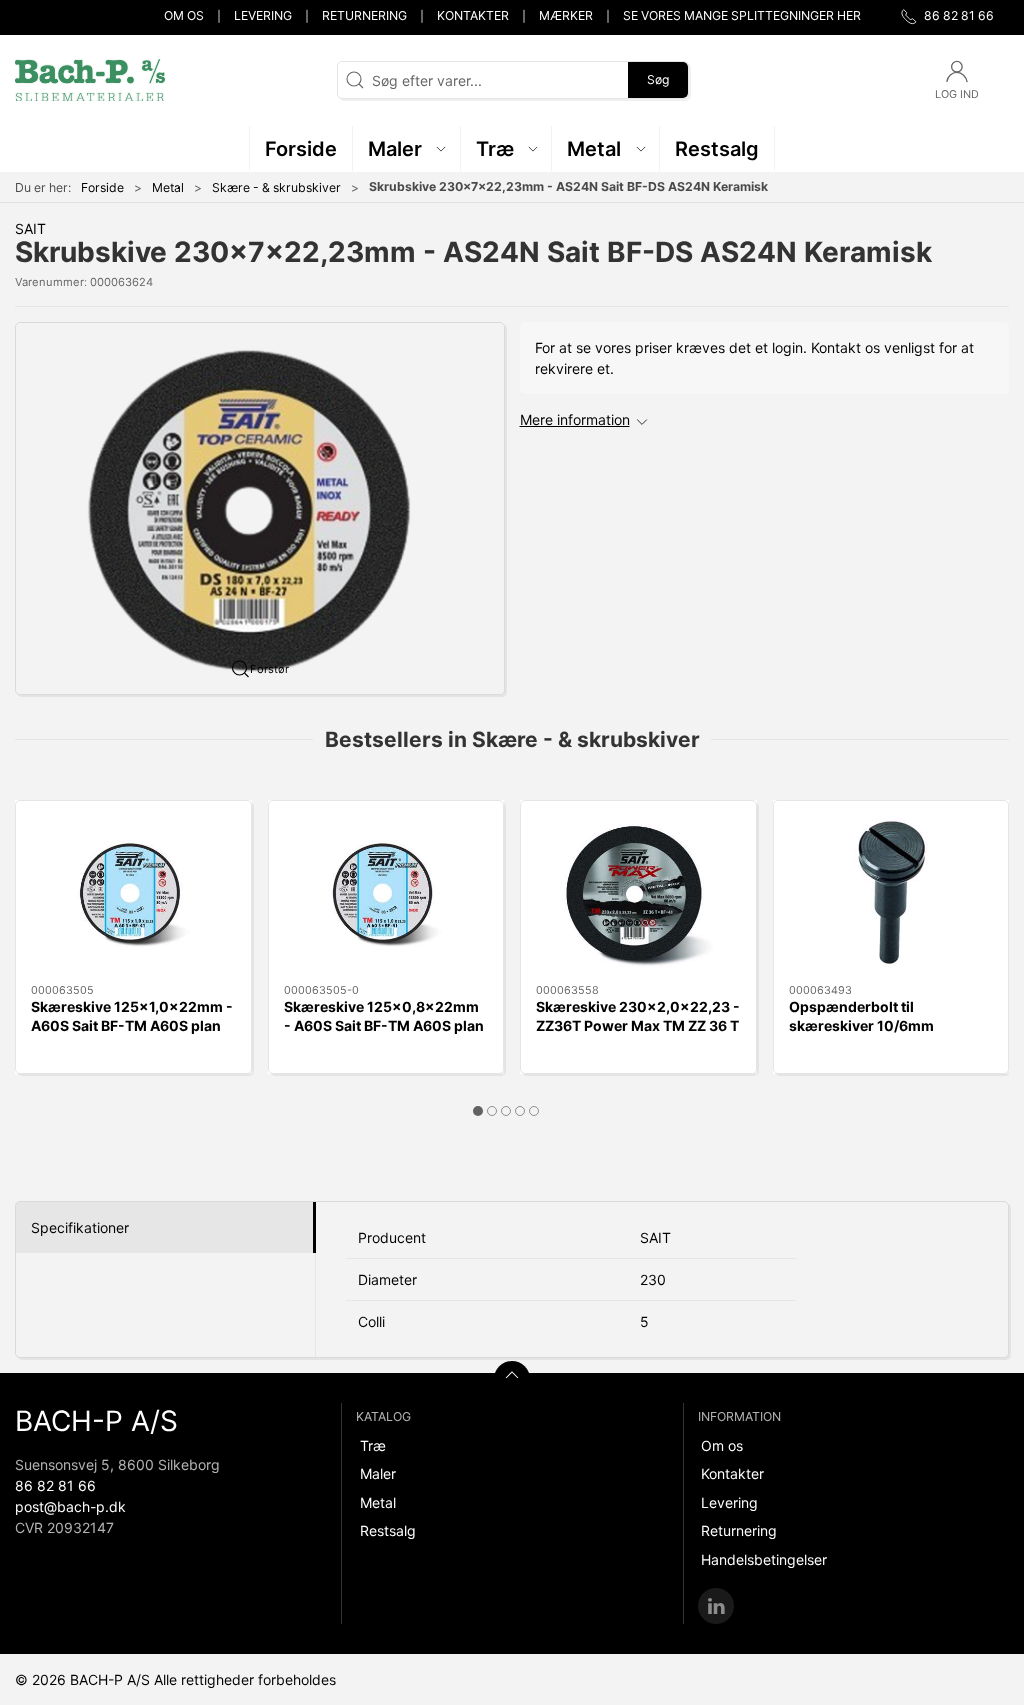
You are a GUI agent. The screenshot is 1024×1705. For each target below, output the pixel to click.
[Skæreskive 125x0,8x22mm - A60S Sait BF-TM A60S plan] (386, 892)
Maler (378, 1473)
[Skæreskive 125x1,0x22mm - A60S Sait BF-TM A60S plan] (133, 892)
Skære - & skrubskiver (276, 187)
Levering (263, 15)
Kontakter (473, 15)
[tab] (478, 1111)
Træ (373, 1445)
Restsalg (388, 1530)
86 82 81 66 (55, 1485)
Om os (184, 15)
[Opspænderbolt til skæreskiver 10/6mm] (891, 892)
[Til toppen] (512, 1379)
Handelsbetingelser (764, 1559)
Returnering (364, 15)
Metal (168, 187)
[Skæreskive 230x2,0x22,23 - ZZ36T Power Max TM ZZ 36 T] (638, 892)
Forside (102, 187)
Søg (658, 79)
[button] (407, 148)
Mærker (566, 15)
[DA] (90, 80)
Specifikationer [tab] (80, 1227)
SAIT (30, 228)
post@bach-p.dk (70, 1506)
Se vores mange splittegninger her (742, 15)
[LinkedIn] (716, 1606)
